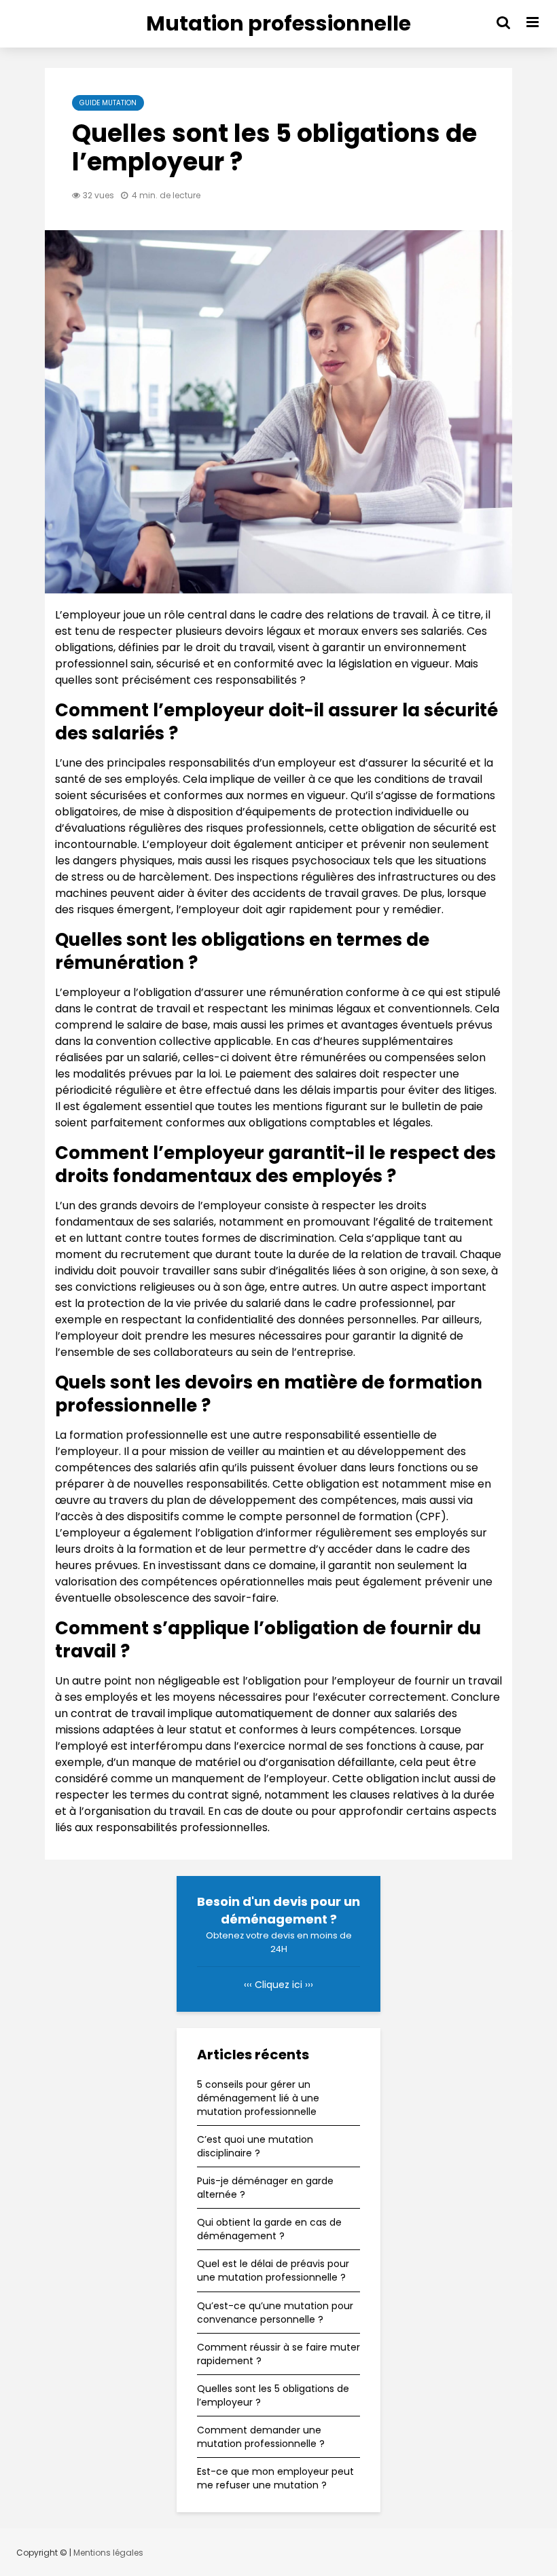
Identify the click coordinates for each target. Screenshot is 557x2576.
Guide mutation (108, 103)
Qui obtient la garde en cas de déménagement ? (269, 2229)
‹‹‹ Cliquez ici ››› (278, 1985)
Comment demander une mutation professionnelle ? (261, 2437)
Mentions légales (108, 2553)
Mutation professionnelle (278, 23)
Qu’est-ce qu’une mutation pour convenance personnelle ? (275, 2313)
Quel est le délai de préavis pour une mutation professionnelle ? (273, 2270)
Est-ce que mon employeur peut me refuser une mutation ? (275, 2478)
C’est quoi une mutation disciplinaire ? (255, 2146)
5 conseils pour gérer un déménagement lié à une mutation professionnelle (258, 2098)
